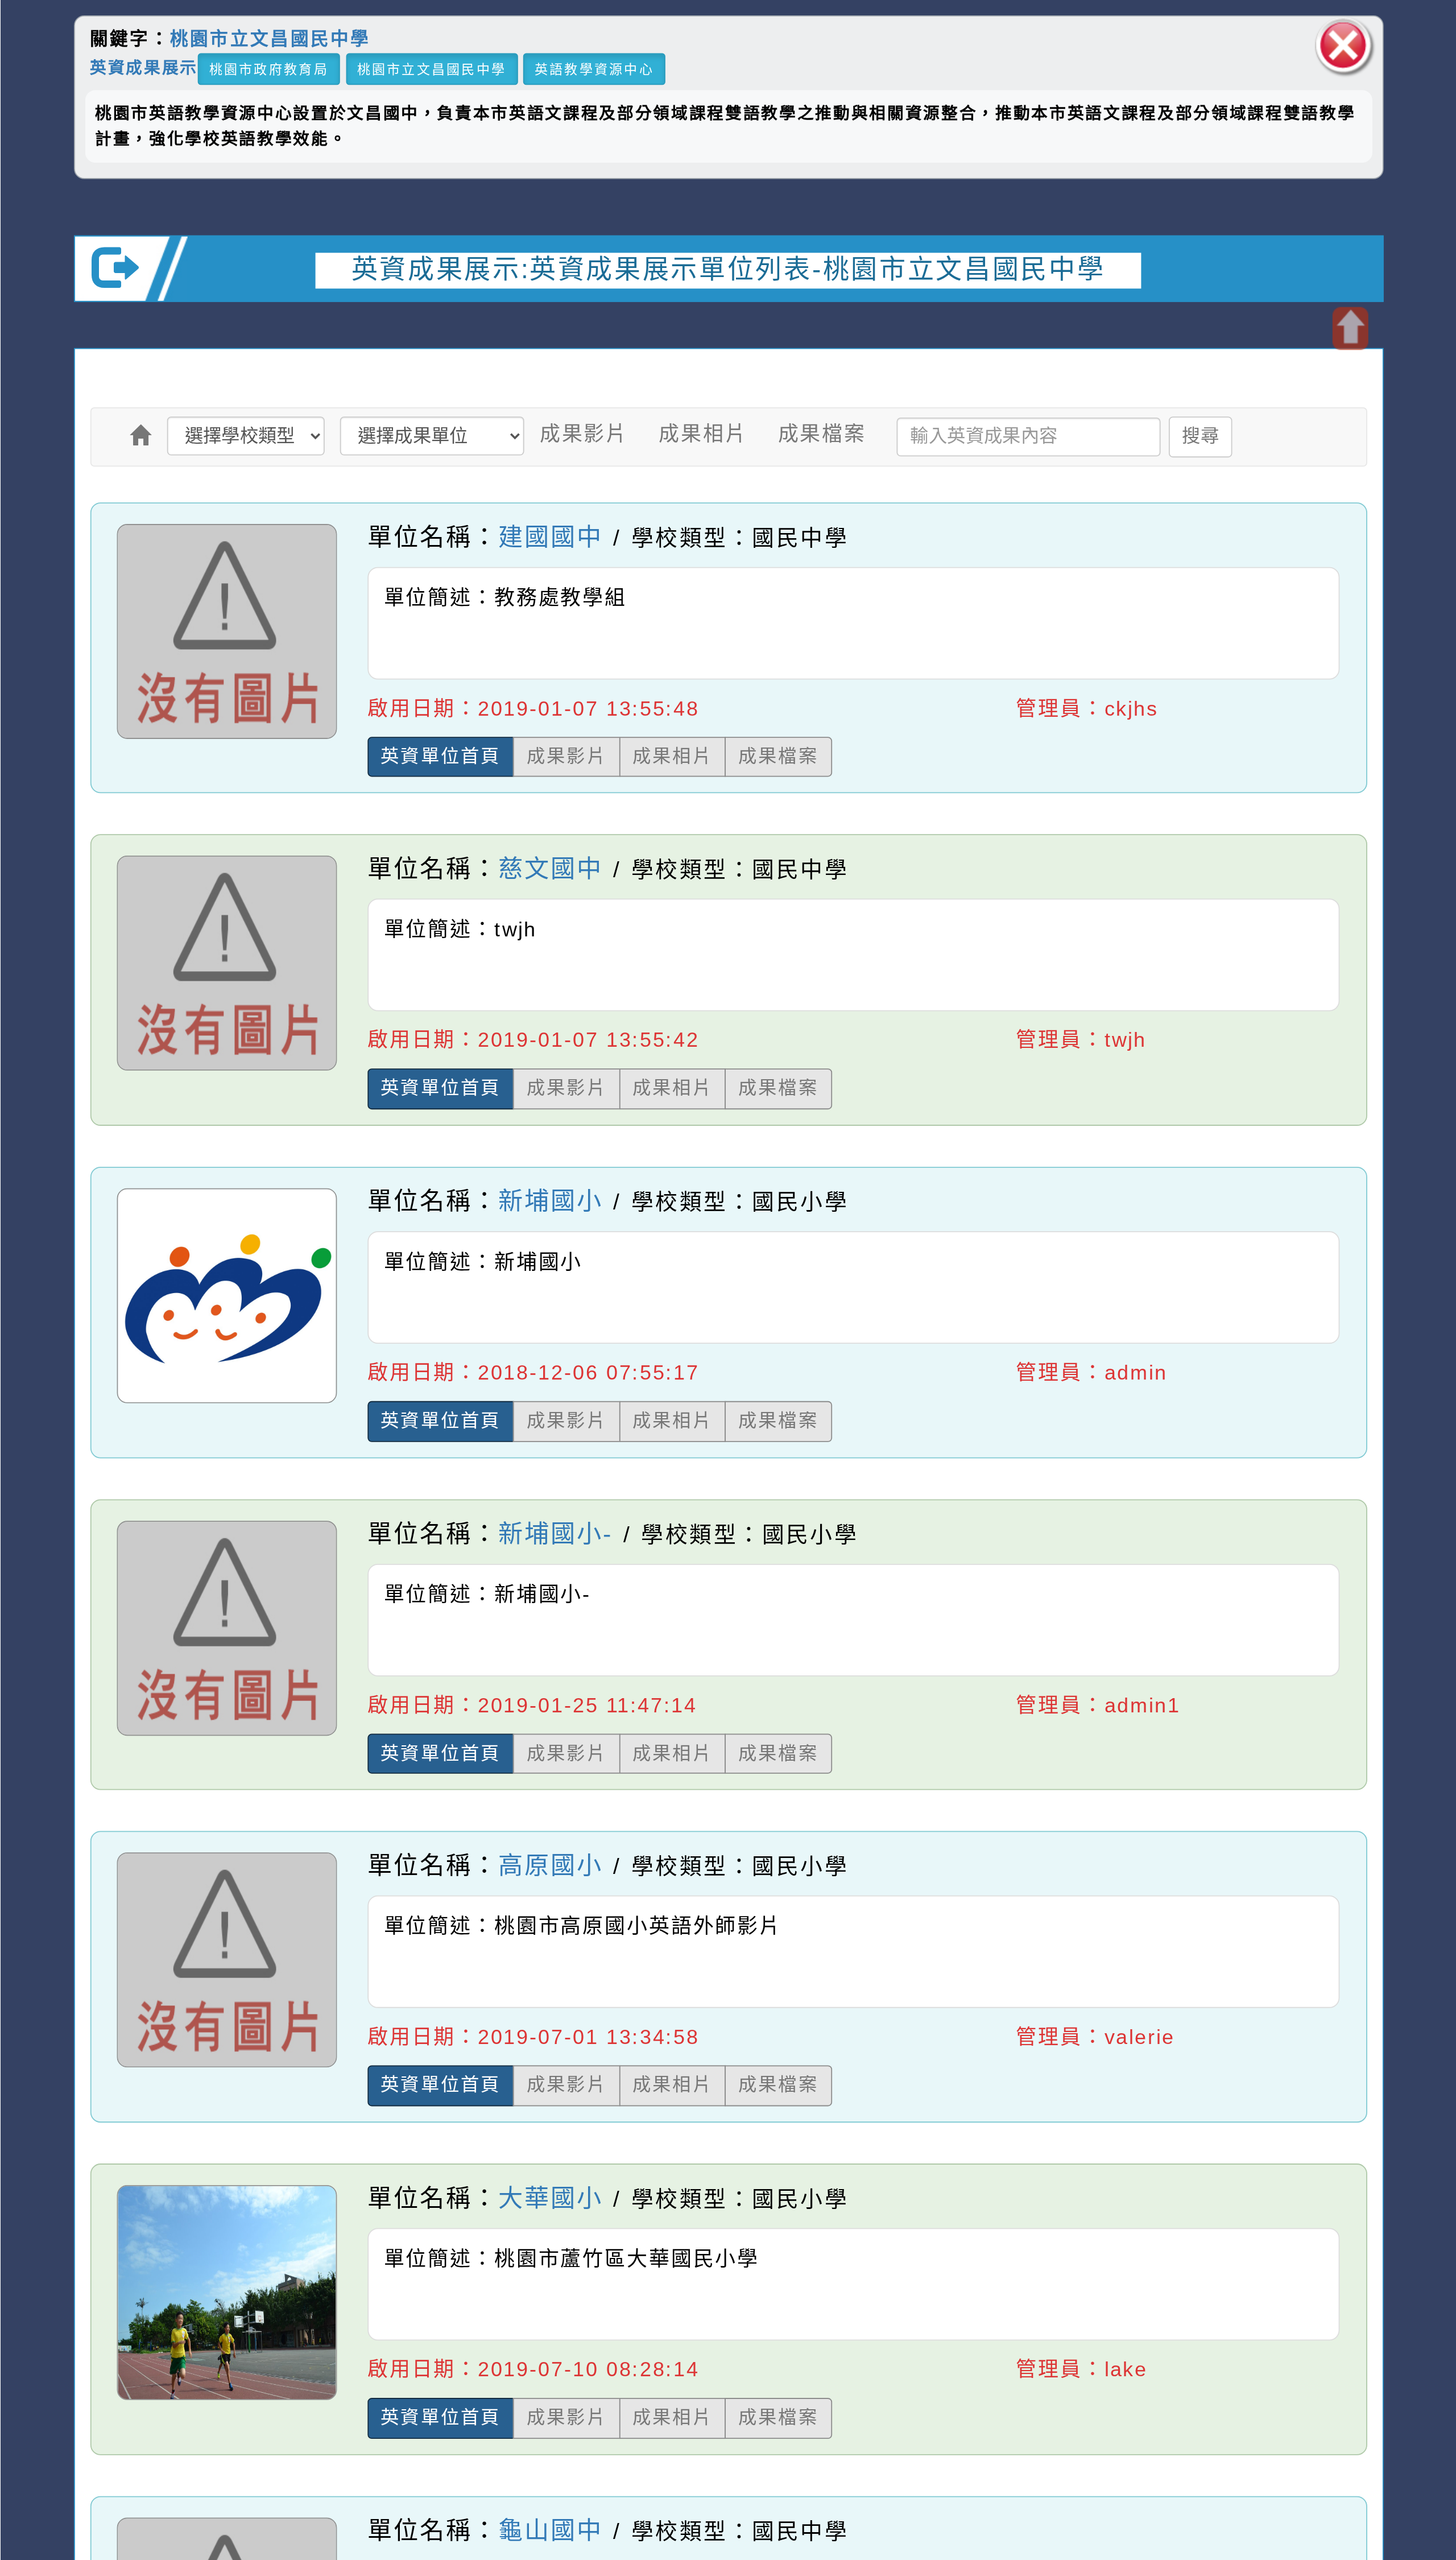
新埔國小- (555, 1533)
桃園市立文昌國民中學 (270, 39)
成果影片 (583, 434)
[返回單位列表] (141, 435)
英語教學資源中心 (594, 69)
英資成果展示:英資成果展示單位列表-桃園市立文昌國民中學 (728, 269)
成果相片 (703, 434)
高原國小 (551, 1866)
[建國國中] (226, 738)
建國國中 (551, 537)
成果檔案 (822, 434)
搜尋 (1200, 436)
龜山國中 (551, 2531)
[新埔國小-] (226, 1735)
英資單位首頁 (441, 756)
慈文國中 (551, 869)
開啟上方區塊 (1349, 329)
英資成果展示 (143, 67)
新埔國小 (551, 1201)
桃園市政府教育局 (268, 69)
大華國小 (551, 2198)
